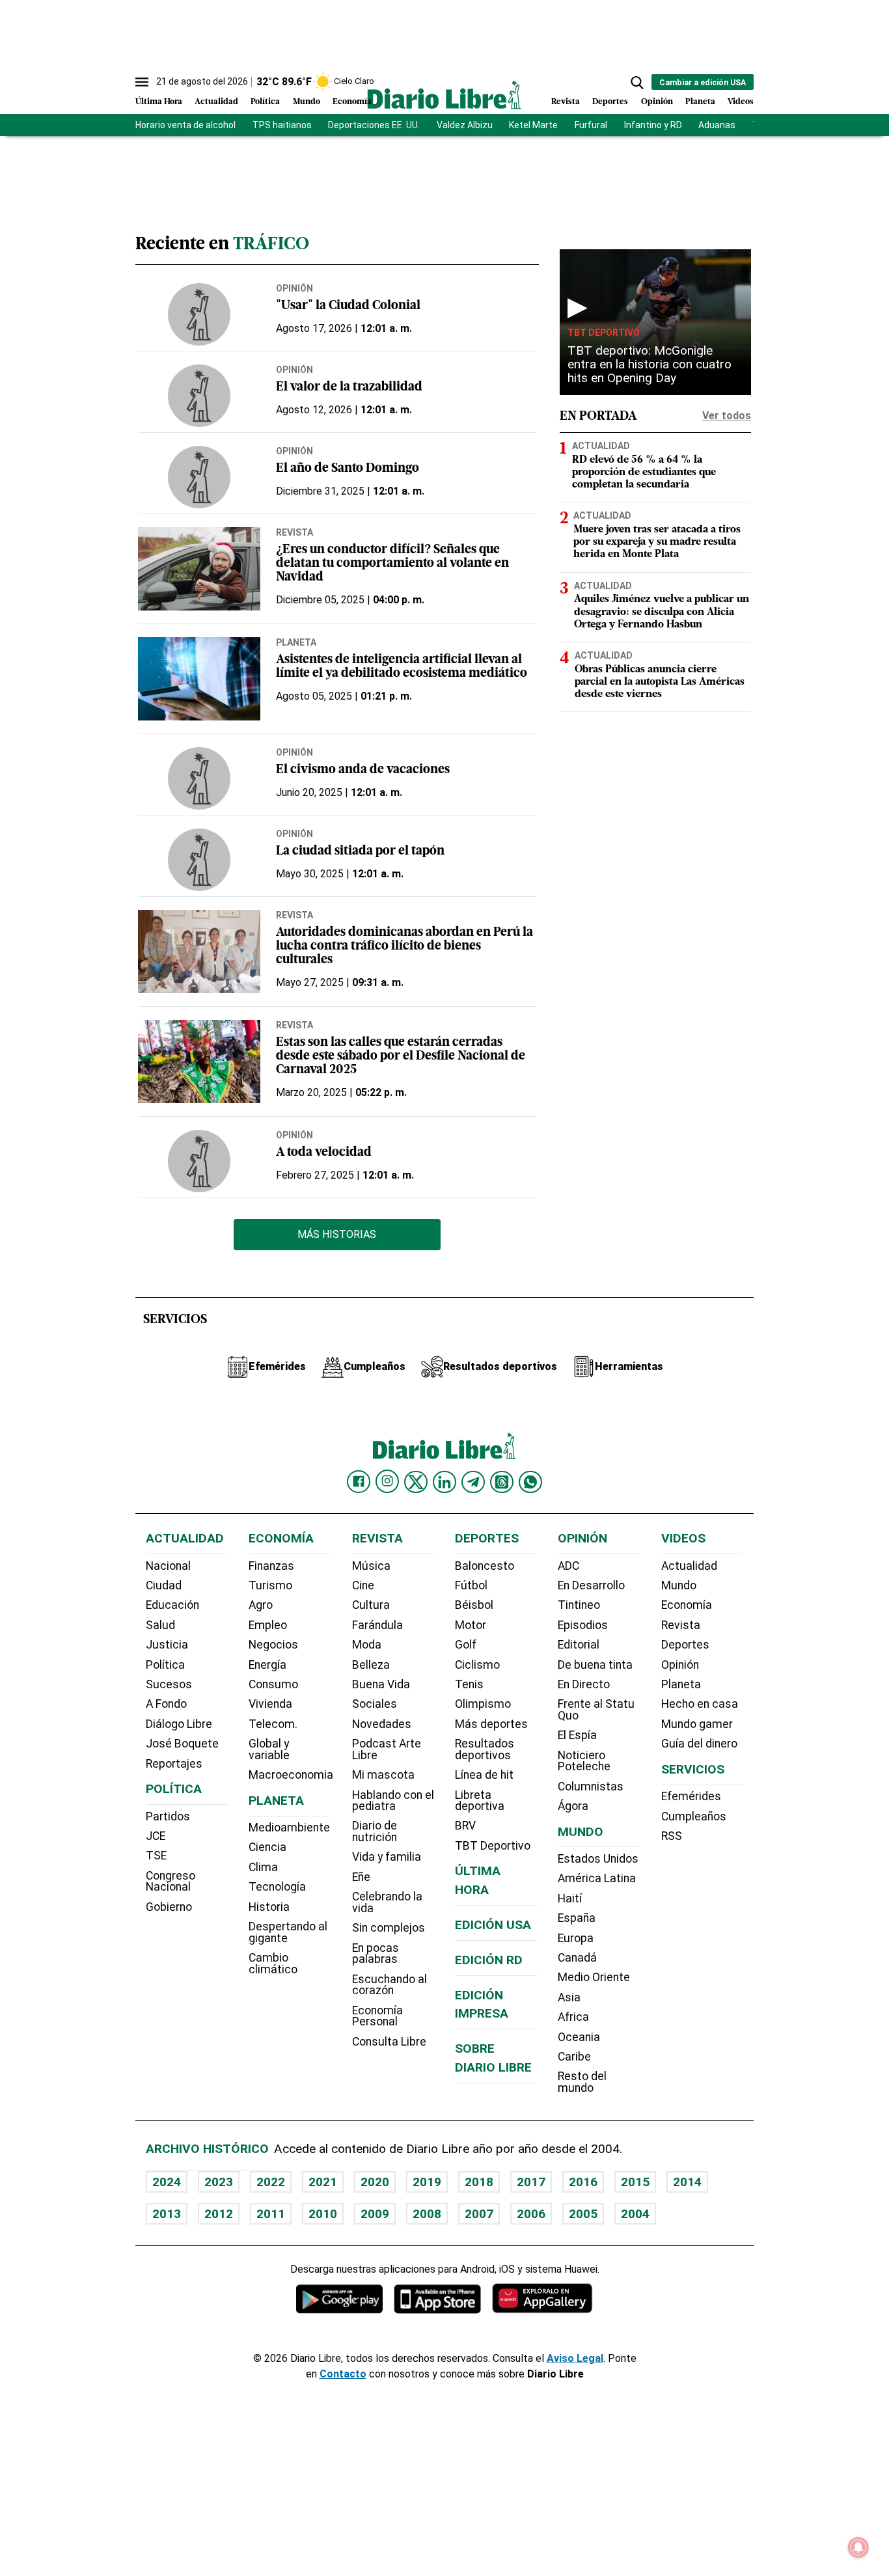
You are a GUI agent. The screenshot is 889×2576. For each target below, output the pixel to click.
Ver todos (727, 416)
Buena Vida (381, 1684)
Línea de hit (484, 1775)
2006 (531, 2214)
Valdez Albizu (465, 125)
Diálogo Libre (179, 1724)
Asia (569, 1997)
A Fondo (166, 1704)
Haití (570, 1898)
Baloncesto (485, 1566)
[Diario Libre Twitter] (416, 1482)
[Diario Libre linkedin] (444, 1482)
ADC (568, 1566)
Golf (466, 1645)
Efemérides (691, 1796)
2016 (583, 2182)
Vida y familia (387, 1857)
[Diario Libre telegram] (473, 1482)
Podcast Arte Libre (387, 1749)
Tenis (469, 1684)
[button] (637, 83)
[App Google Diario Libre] (340, 2298)
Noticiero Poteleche (584, 1761)
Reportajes (174, 1764)
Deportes (610, 102)
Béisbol (474, 1605)
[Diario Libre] (444, 95)
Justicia (167, 1645)
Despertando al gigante (288, 1932)
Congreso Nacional (171, 1882)
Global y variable (269, 1749)
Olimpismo (483, 1704)
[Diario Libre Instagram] (387, 1481)
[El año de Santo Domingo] (199, 477)
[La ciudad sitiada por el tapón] (199, 860)
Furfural (591, 125)
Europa (576, 1938)
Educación (172, 1605)
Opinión (657, 102)
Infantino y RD (653, 125)
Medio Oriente (594, 1977)
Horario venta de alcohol (185, 125)
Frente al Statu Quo (596, 1710)
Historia (269, 1907)
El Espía (577, 1735)
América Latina (597, 1878)
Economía (352, 102)
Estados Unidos (598, 1859)
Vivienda (270, 1704)
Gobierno (169, 1907)
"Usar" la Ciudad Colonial (348, 306)
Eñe (361, 1877)
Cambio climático (273, 1964)
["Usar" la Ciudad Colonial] (199, 314)
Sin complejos (389, 1928)
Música (371, 1566)
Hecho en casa (700, 1704)
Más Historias (337, 1234)
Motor (471, 1625)
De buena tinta (595, 1665)
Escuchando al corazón (390, 1985)
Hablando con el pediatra (393, 1801)
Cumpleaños (694, 1816)
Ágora (573, 1806)
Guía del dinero (699, 1744)
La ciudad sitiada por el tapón (360, 852)
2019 (427, 2182)
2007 (479, 2214)
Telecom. (273, 1724)
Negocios (273, 1645)
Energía (267, 1665)
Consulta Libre (389, 2042)
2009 (375, 2214)
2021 (323, 2182)
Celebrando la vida (387, 1902)
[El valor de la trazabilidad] (199, 396)
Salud (160, 1625)
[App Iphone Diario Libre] (437, 2298)
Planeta (700, 102)
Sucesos (169, 1684)
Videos (741, 102)
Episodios (583, 1625)
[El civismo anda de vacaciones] (199, 778)
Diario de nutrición (375, 1831)
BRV (465, 1826)
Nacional (168, 1566)
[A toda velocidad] (199, 1161)
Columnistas (591, 1787)
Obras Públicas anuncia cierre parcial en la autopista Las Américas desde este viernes (660, 682)
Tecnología (277, 1887)
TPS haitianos (282, 125)
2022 (271, 2182)
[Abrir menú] (142, 82)
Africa (573, 2017)
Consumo (273, 1684)
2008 (427, 2214)
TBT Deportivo (604, 333)
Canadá (577, 1958)
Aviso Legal (575, 2358)
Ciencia (267, 1847)
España (577, 1918)
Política (265, 102)
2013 (167, 2214)
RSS (672, 1836)
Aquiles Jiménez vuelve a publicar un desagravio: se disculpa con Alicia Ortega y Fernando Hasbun (662, 612)
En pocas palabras (376, 1954)
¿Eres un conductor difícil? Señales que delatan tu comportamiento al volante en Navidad (392, 564)
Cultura (371, 1605)
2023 (219, 2182)
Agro (261, 1605)
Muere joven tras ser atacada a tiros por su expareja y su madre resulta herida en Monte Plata (657, 542)
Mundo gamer (697, 1724)
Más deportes (491, 1724)
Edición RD (489, 1960)
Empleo (268, 1625)
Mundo (307, 102)
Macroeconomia (291, 1775)
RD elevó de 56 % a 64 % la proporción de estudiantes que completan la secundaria (644, 473)
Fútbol (471, 1585)
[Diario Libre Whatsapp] (530, 1482)
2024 (167, 2182)
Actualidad (216, 102)
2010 (323, 2214)
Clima (263, 1867)
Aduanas (717, 125)
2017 (531, 2182)
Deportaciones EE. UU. (374, 125)
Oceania (579, 2037)
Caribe (574, 2057)
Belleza (371, 1665)
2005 (583, 2214)
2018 (479, 2182)
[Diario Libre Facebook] (359, 1482)
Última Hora (159, 102)
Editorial (579, 1645)
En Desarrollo (591, 1585)
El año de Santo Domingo (348, 469)
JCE (156, 1836)
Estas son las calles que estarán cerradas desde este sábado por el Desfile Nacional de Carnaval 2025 (401, 1057)
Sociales (375, 1704)
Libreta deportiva (480, 1801)
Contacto (343, 2374)
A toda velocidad (324, 1153)
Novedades (382, 1724)
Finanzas (271, 1566)
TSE (156, 1856)
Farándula (377, 1625)
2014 (687, 2182)
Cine (363, 1585)
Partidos (168, 1816)
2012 (219, 2214)
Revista (566, 102)
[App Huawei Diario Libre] (542, 2298)
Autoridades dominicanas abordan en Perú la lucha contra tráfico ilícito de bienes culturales (404, 947)
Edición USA (493, 1925)
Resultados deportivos (485, 1749)
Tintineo (579, 1605)
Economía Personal (377, 2016)
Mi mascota (383, 1775)
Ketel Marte (533, 125)
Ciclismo (477, 1665)
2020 (375, 2182)
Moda (367, 1645)
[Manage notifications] (858, 2547)
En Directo (584, 1684)
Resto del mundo (582, 2082)
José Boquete (182, 1744)
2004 (635, 2214)
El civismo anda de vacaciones (363, 770)
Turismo (270, 1585)
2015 (635, 2182)
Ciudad (164, 1585)
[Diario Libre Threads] (502, 1482)
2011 (271, 2214)
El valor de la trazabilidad (349, 388)
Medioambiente (289, 1828)
